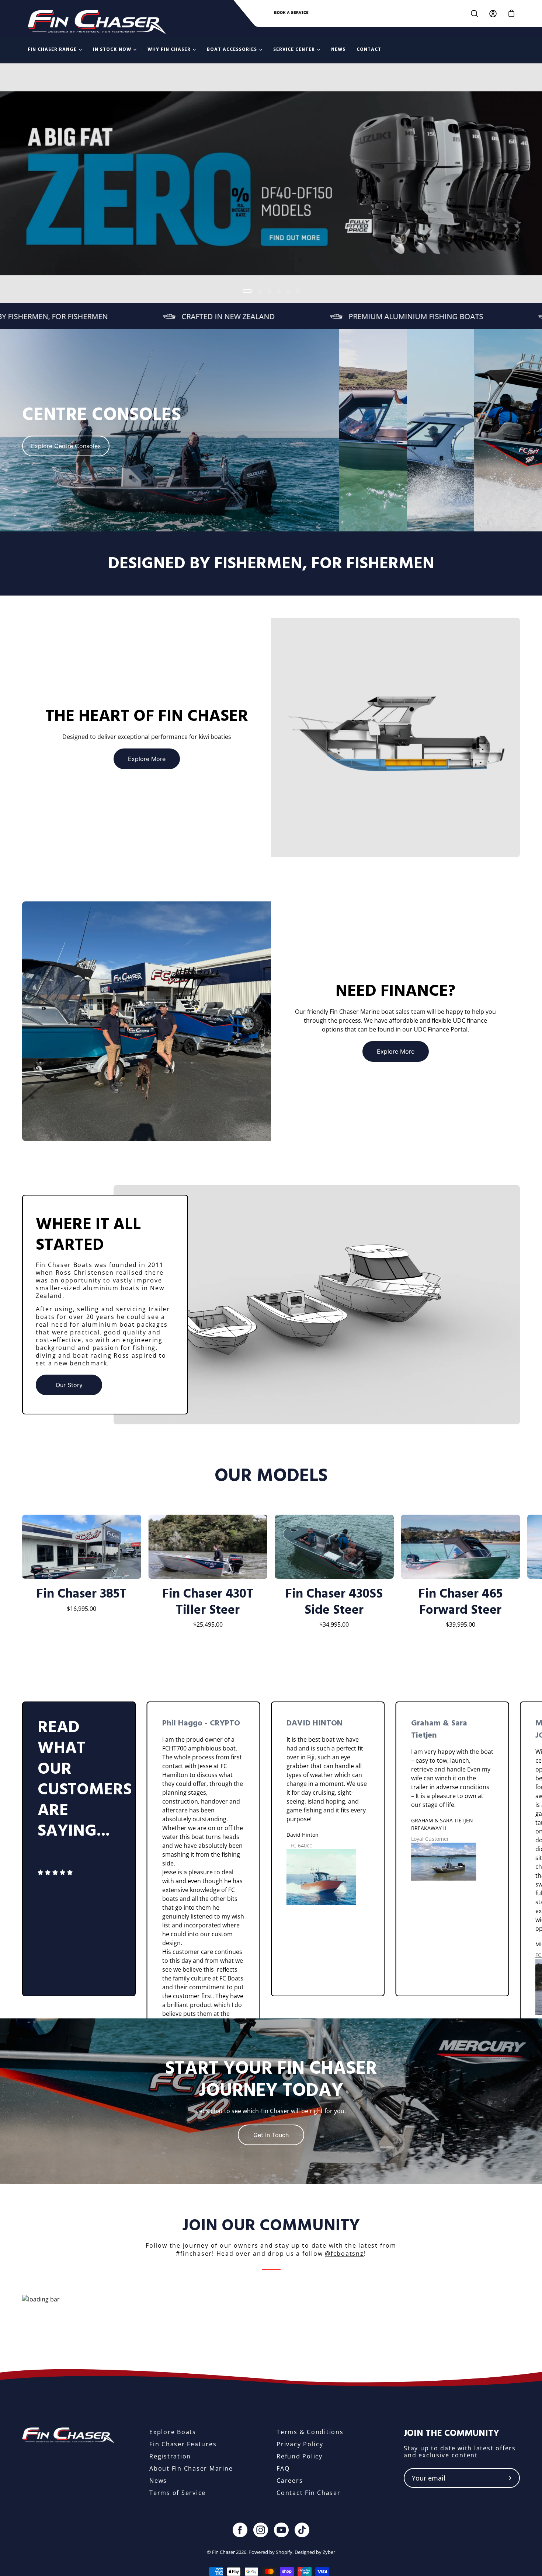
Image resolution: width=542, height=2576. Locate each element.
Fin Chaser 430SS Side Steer (334, 1602)
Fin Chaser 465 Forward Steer (461, 1602)
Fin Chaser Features (183, 2444)
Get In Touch (271, 2135)
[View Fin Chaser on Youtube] (281, 2530)
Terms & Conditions (310, 2432)
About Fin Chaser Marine (191, 2468)
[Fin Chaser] (97, 22)
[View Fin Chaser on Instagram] (261, 2530)
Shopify (284, 2552)
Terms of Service (178, 2493)
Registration (170, 2456)
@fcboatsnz (344, 2254)
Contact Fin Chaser (309, 2493)
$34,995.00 (334, 1624)
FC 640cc (301, 1845)
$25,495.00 (208, 1624)
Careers (290, 2481)
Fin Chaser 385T (81, 1594)
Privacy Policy (300, 2444)
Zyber (329, 2552)
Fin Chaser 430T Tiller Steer (208, 1602)
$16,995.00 (81, 1609)
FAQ (283, 2468)
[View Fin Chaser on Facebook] (240, 2530)
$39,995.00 (461, 1624)
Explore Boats (173, 2432)
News (158, 2481)
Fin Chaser (223, 2552)
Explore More (147, 759)
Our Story (69, 1385)
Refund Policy (300, 2456)
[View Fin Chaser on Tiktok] (302, 2530)
